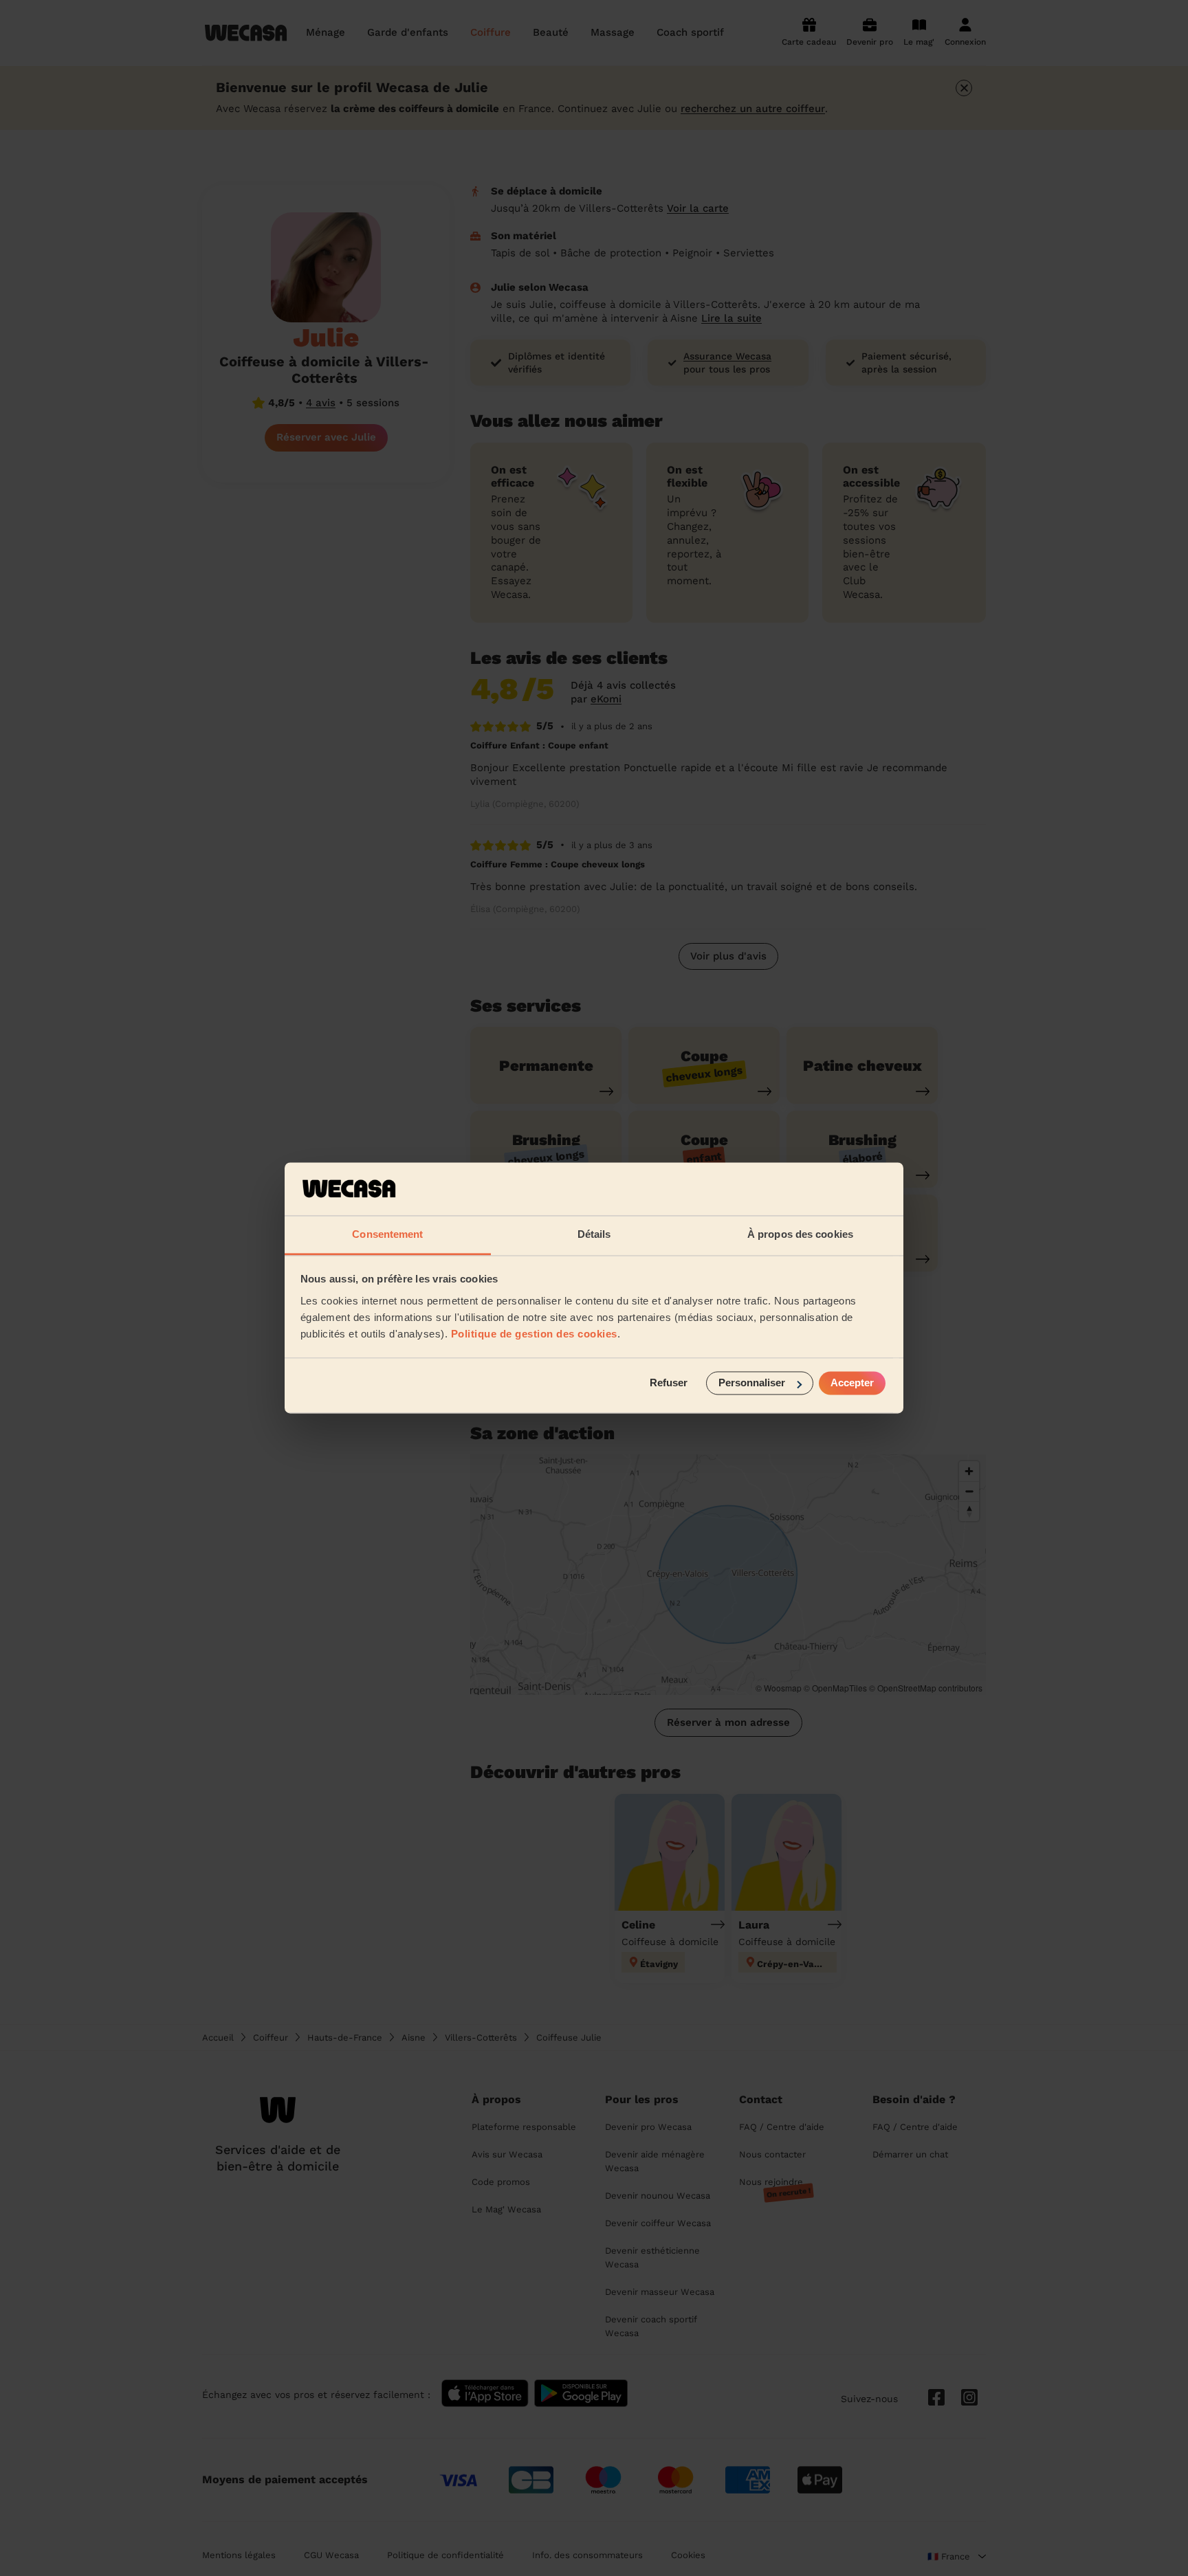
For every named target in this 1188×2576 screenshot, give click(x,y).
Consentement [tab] (387, 1234)
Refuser (669, 1383)
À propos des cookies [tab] (800, 1234)
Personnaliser (752, 1383)
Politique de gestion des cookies (534, 1334)
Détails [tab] (594, 1234)
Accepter (852, 1383)
